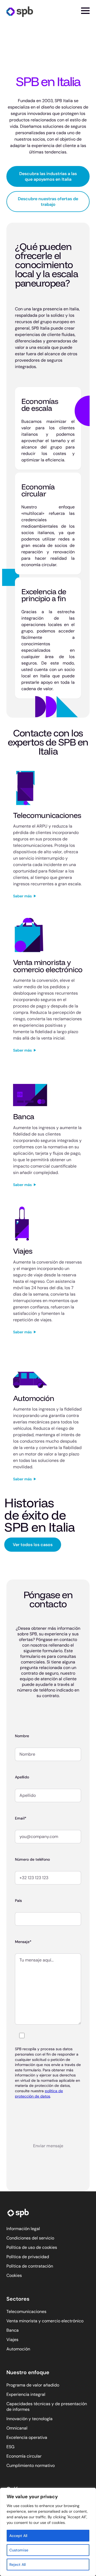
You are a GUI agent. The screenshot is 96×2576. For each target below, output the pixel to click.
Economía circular (24, 2456)
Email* (21, 1818)
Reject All (17, 2565)
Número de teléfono (32, 1859)
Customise (19, 2550)
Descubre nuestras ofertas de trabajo (48, 202)
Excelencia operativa (27, 2437)
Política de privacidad (28, 2257)
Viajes (12, 2340)
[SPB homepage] (20, 11)
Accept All (18, 2536)
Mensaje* (23, 1942)
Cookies (14, 2275)
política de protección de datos (39, 2094)
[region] (48, 2532)
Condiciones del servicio (30, 2238)
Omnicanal (17, 2428)
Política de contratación (30, 2266)
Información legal (23, 2229)
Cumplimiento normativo (31, 2465)
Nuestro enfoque (28, 2372)
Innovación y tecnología (29, 2419)
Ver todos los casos (33, 1545)
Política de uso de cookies (32, 2247)
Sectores (18, 2299)
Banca (13, 2330)
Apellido (22, 1777)
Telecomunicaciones (26, 2312)
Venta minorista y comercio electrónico (45, 2321)
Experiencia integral (26, 2394)
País (18, 1901)
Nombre (22, 1736)
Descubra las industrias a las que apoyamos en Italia (48, 176)
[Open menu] (85, 11)
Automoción (18, 2349)
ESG (10, 2447)
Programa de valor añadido (33, 2385)
